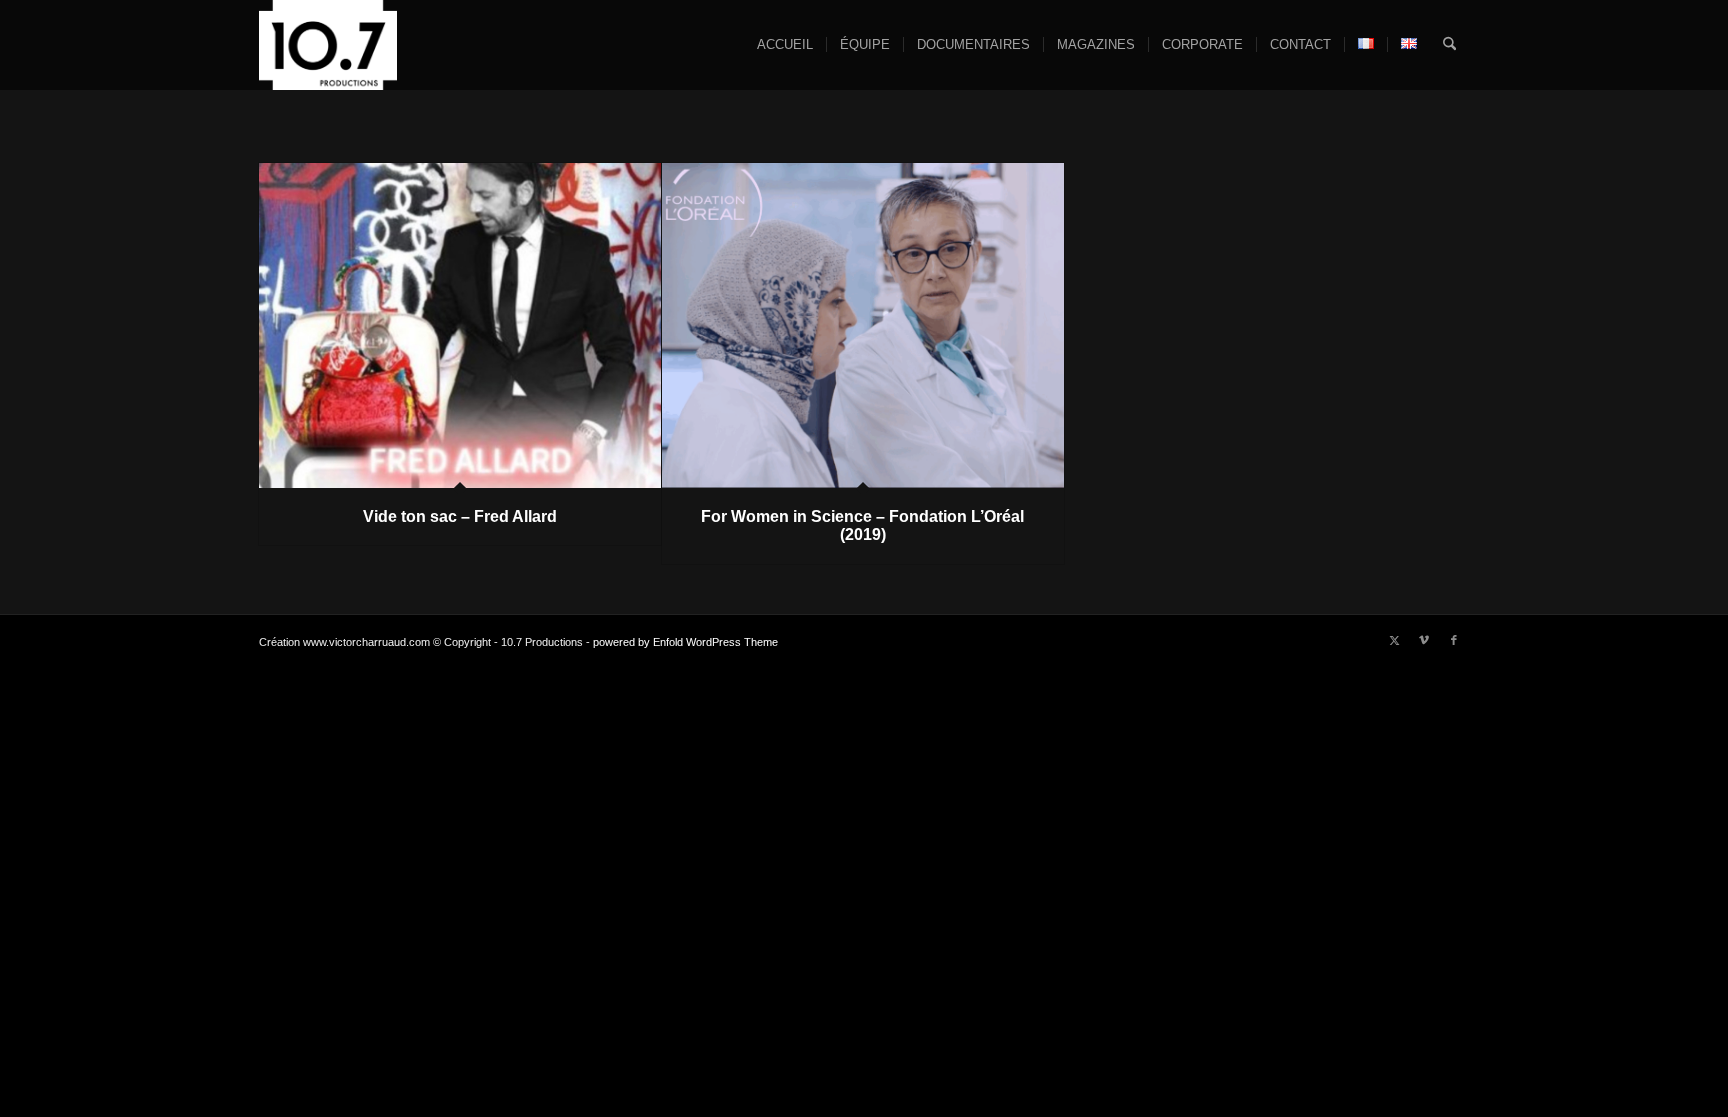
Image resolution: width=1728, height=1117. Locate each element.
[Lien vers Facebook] (1454, 640)
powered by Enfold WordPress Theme (685, 642)
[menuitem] (785, 45)
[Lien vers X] (1394, 640)
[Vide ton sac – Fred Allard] (460, 325)
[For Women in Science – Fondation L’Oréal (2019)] (863, 325)
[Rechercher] (1449, 45)
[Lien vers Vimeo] (1424, 640)
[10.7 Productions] (328, 45)
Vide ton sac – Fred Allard (460, 516)
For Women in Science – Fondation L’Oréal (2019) (862, 525)
